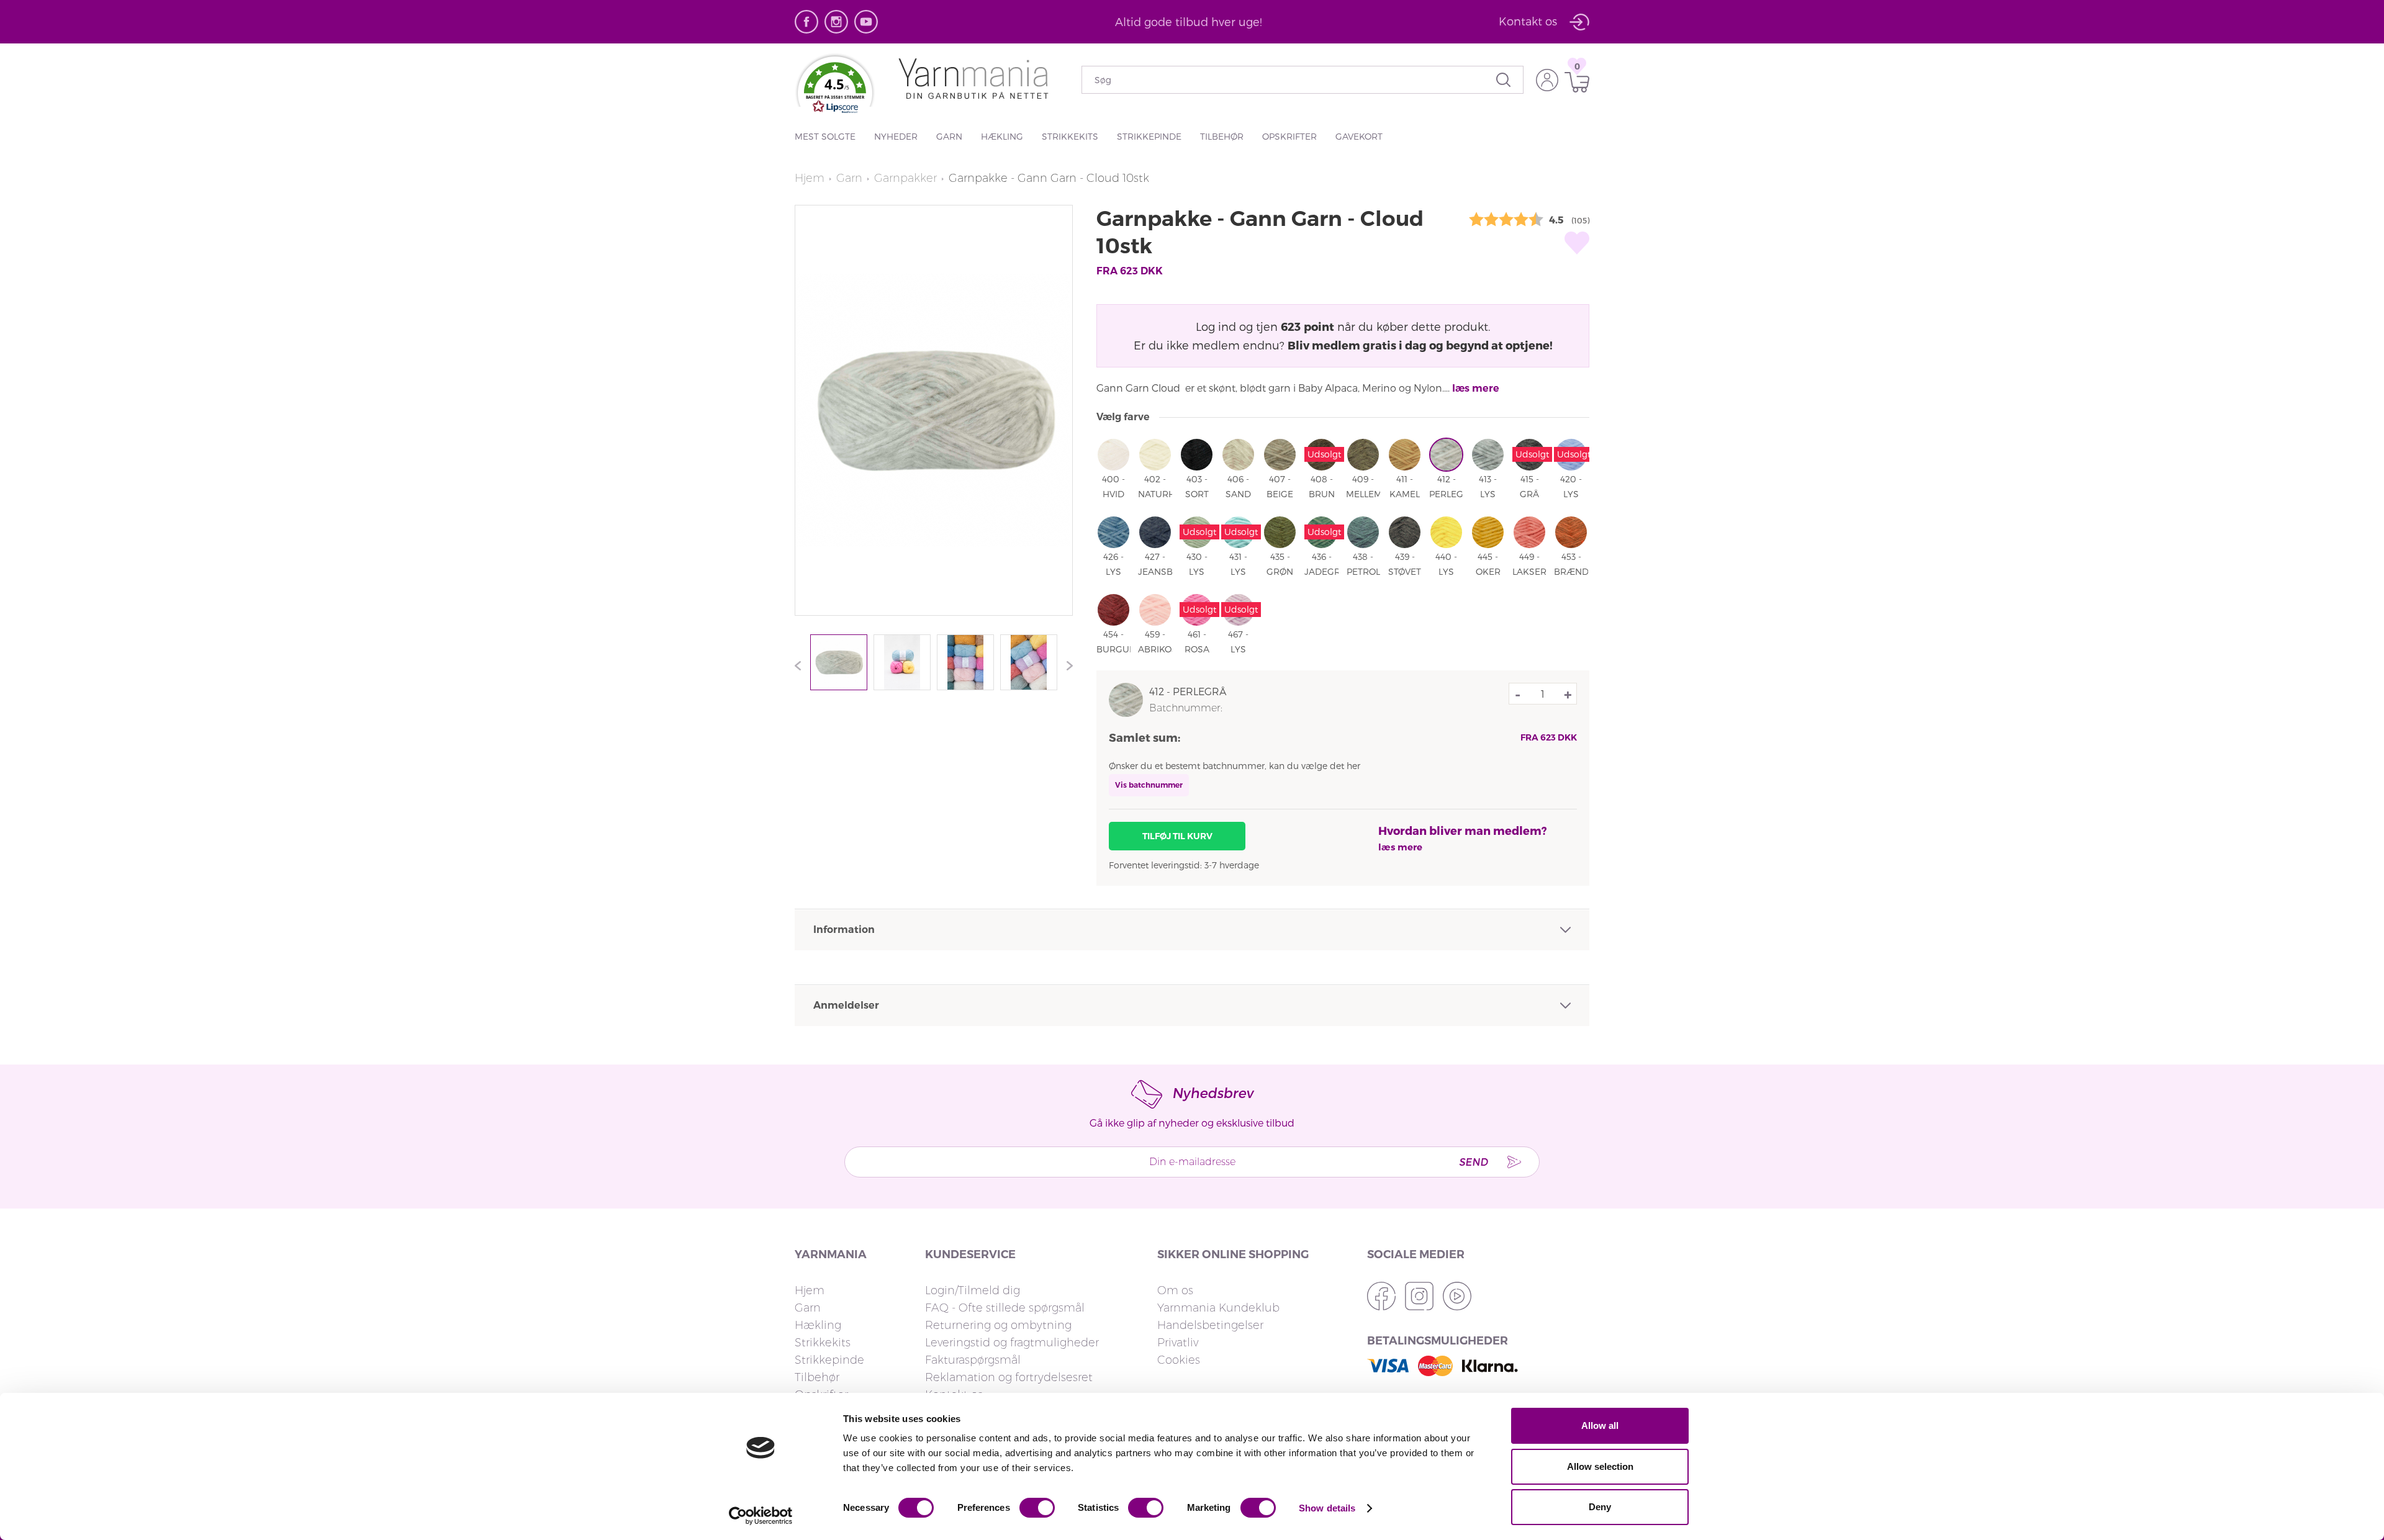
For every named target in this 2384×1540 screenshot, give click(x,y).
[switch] (1037, 1508)
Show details (1327, 1508)
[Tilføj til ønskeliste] (1577, 243)
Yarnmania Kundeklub (1218, 1308)
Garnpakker (905, 178)
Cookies (1179, 1360)
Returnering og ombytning (998, 1325)
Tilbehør (1222, 136)
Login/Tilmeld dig (973, 1290)
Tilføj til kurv (1177, 836)
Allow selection (1600, 1466)
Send (1473, 1162)
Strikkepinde (1149, 136)
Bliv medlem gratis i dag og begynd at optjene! (1420, 345)
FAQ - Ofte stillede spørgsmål (1005, 1308)
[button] (835, 91)
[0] (1574, 82)
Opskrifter (1289, 136)
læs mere (1476, 388)
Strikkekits (1070, 136)
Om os (1175, 1290)
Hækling (1002, 136)
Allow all (1600, 1425)
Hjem (810, 178)
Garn (949, 136)
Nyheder (896, 136)
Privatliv (1178, 1343)
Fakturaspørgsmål (973, 1360)
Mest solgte (825, 136)
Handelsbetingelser (1210, 1325)
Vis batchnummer (1149, 785)
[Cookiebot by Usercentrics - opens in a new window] (761, 1516)
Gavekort (1359, 136)
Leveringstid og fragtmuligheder (1012, 1343)
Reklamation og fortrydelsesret (1009, 1377)
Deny (1600, 1507)
